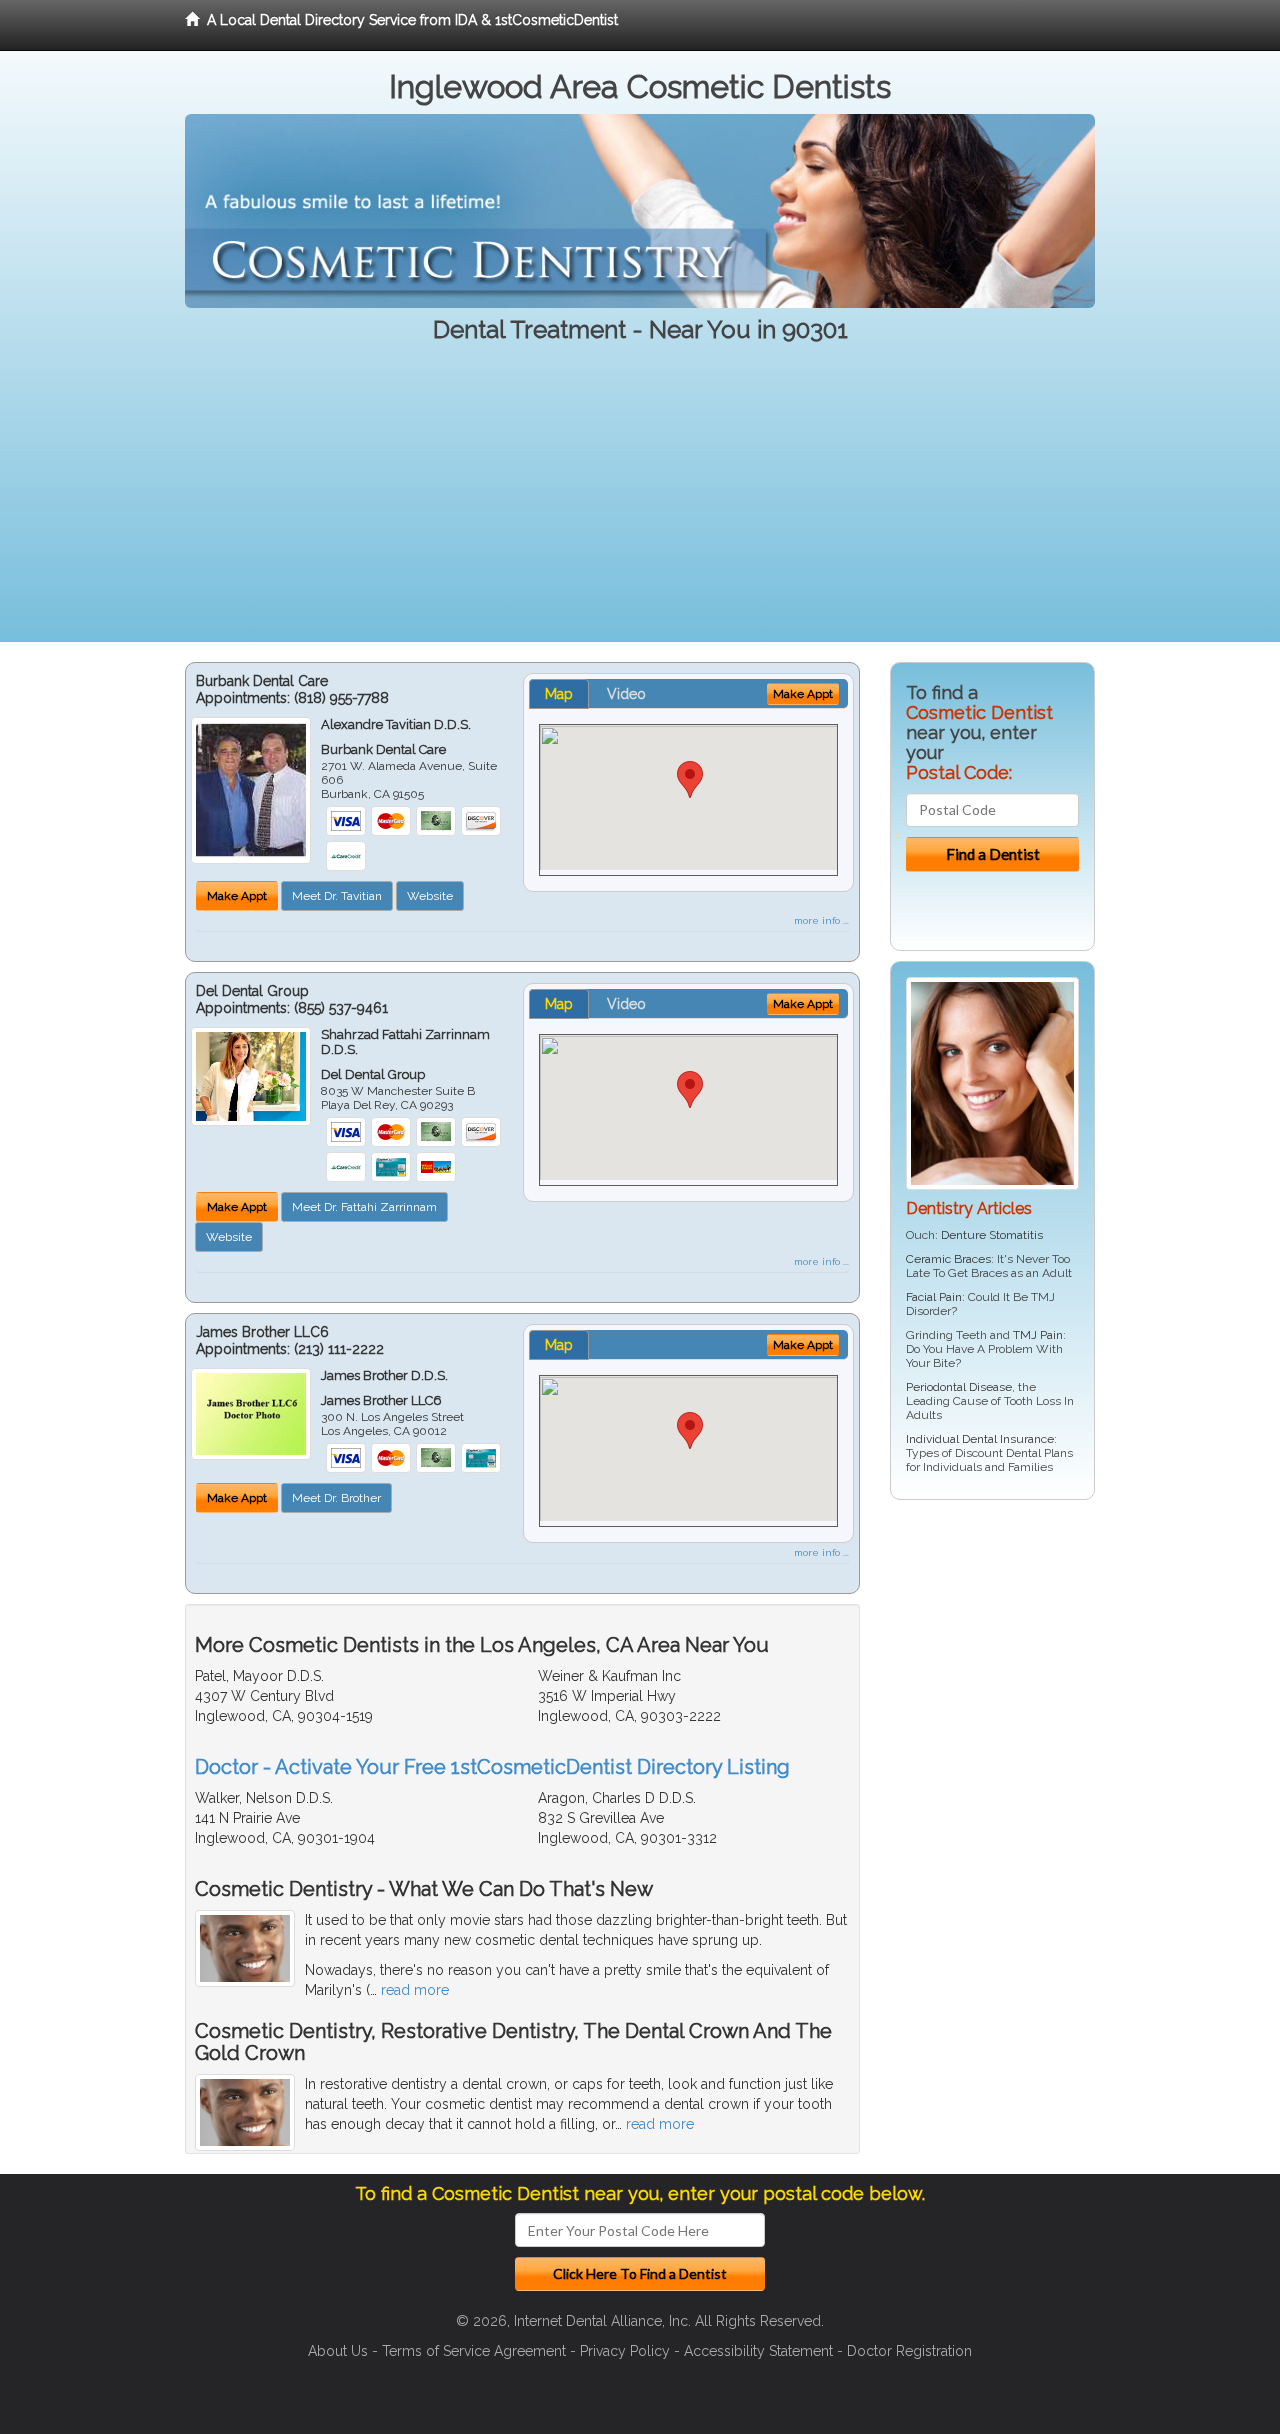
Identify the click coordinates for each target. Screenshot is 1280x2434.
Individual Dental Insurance (980, 1439)
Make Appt (237, 896)
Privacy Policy (625, 2351)
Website (430, 896)
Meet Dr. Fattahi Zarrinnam (364, 1207)
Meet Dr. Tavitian (337, 896)
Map (559, 694)
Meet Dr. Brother (336, 1498)
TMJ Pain (1038, 1335)
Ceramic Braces (948, 1259)
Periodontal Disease (959, 1387)
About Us (338, 2351)
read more (415, 1990)
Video (626, 694)
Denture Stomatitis (992, 1235)
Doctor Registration (909, 2351)
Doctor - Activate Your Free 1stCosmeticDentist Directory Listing (492, 1767)
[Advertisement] (640, 502)
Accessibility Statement (758, 2351)
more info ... (821, 920)
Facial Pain (934, 1297)
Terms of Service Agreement (474, 2351)
